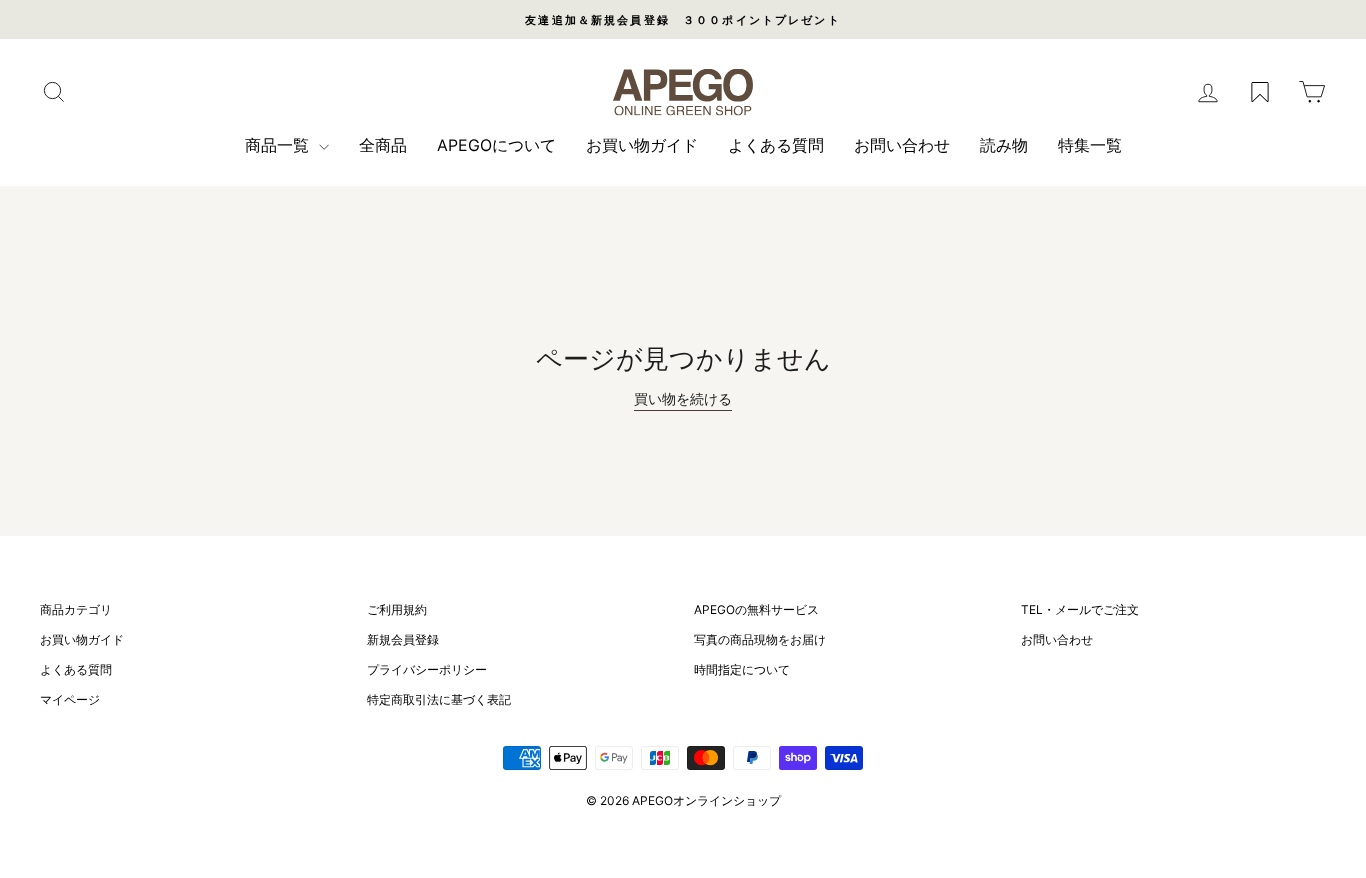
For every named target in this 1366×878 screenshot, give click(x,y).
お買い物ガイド (642, 145)
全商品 (383, 145)
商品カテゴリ (76, 609)
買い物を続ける (683, 398)
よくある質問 (776, 145)
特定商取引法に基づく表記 (439, 699)
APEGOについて (496, 145)
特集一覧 (1090, 145)
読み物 (1004, 145)
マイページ (70, 699)
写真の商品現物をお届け (760, 639)
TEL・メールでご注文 (1080, 609)
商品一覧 (279, 145)
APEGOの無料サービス (756, 609)
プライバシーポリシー (427, 669)
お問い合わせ (902, 145)
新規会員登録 (403, 639)
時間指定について (742, 669)
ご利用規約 (397, 609)
